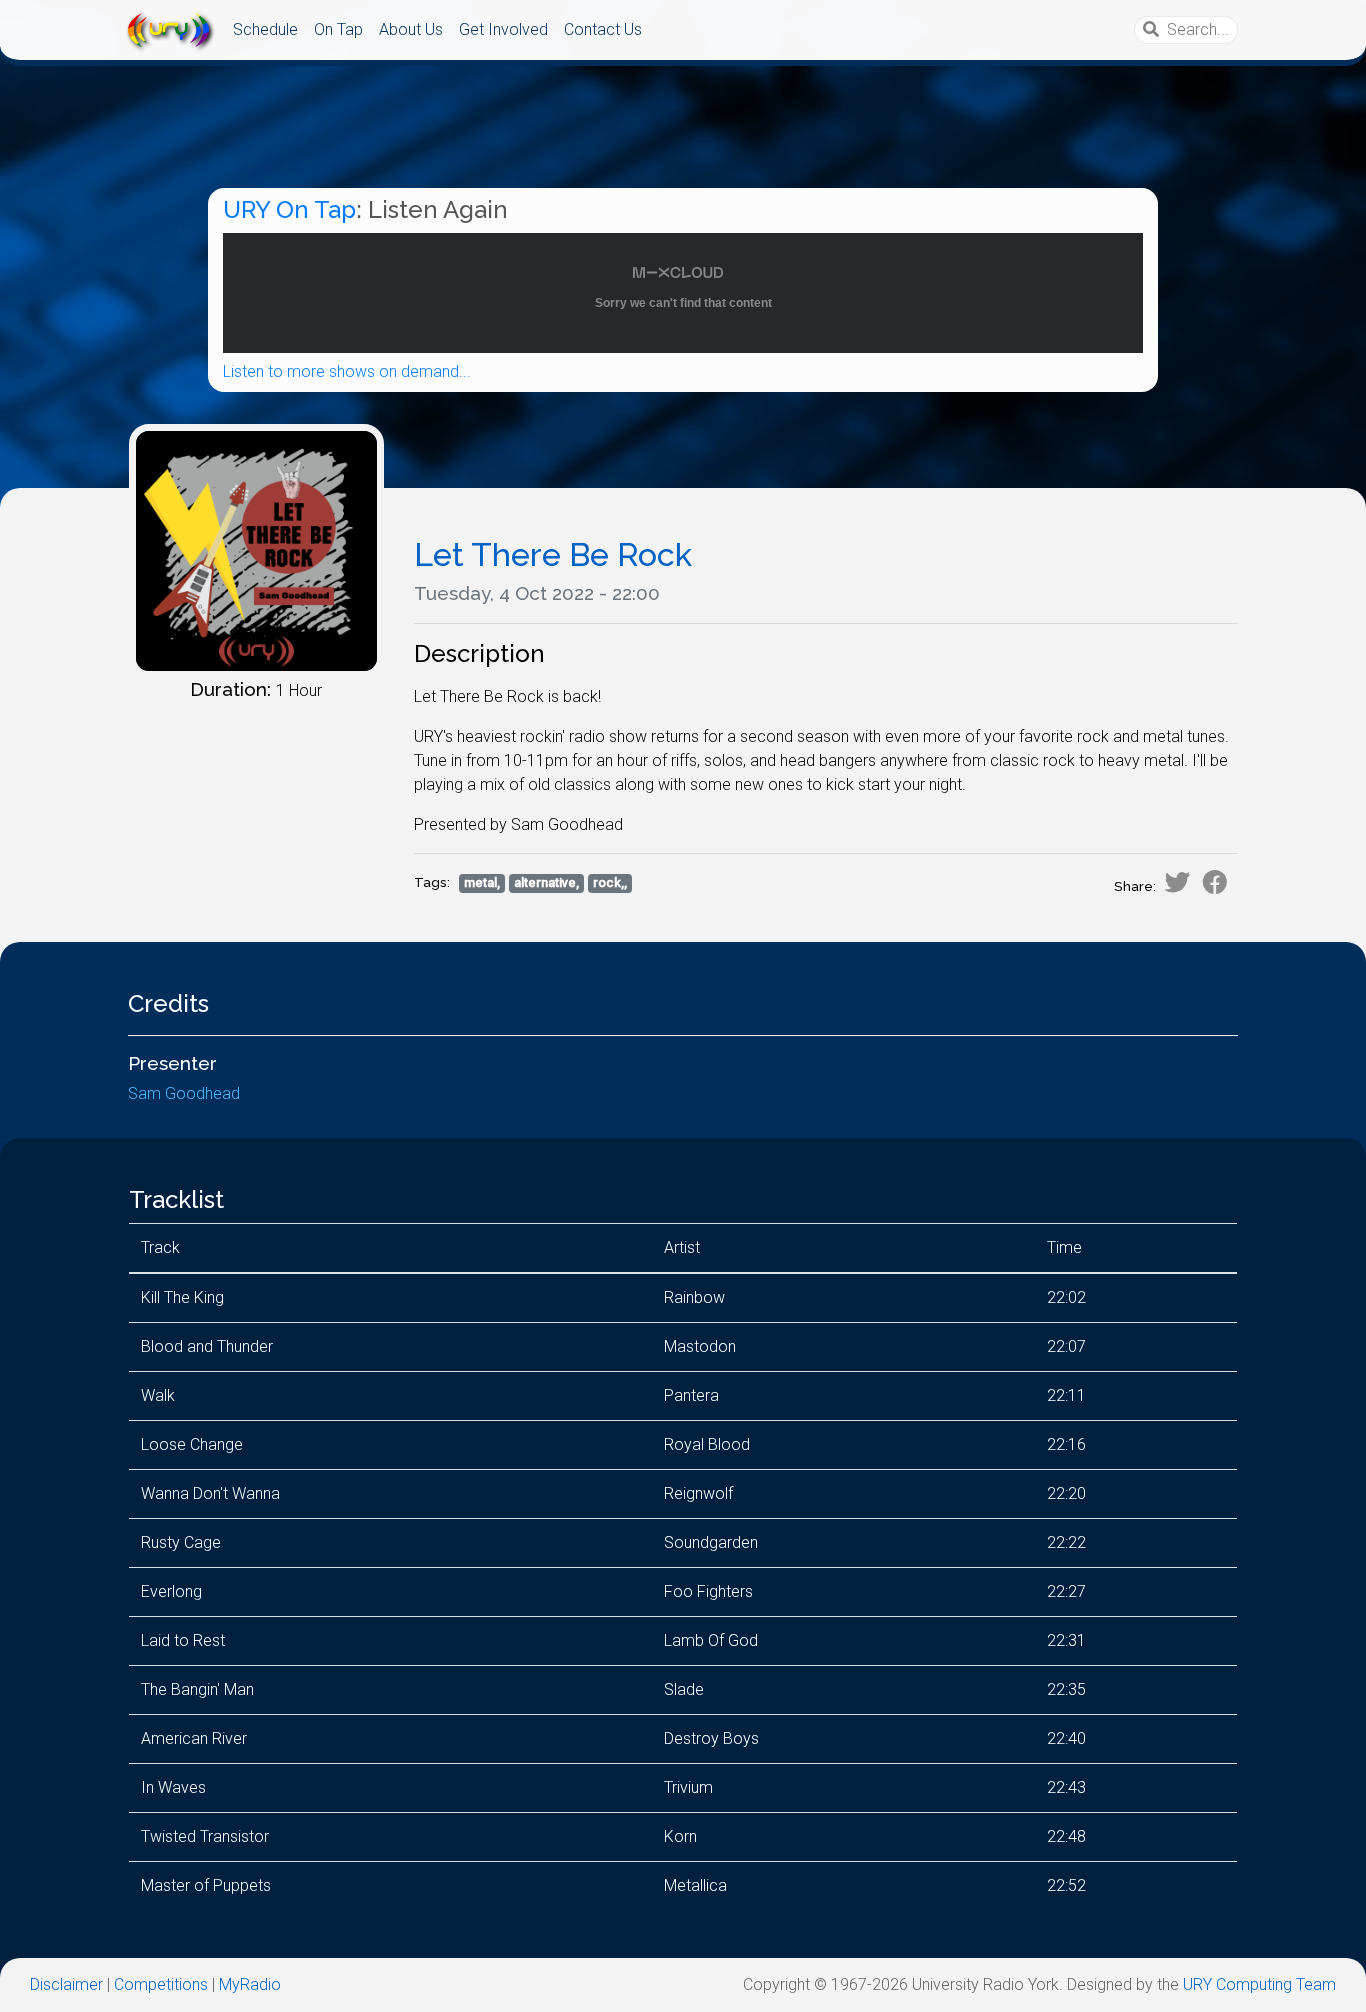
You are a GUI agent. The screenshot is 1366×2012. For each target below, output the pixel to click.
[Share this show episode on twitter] (1177, 882)
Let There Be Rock (553, 554)
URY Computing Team (1259, 1984)
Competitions (161, 1984)
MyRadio (250, 1984)
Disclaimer (66, 1984)
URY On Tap (289, 209)
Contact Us (603, 29)
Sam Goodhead (184, 1093)
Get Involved (503, 29)
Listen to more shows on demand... (347, 371)
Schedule (265, 29)
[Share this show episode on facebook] (1215, 882)
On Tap (338, 29)
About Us (411, 29)
